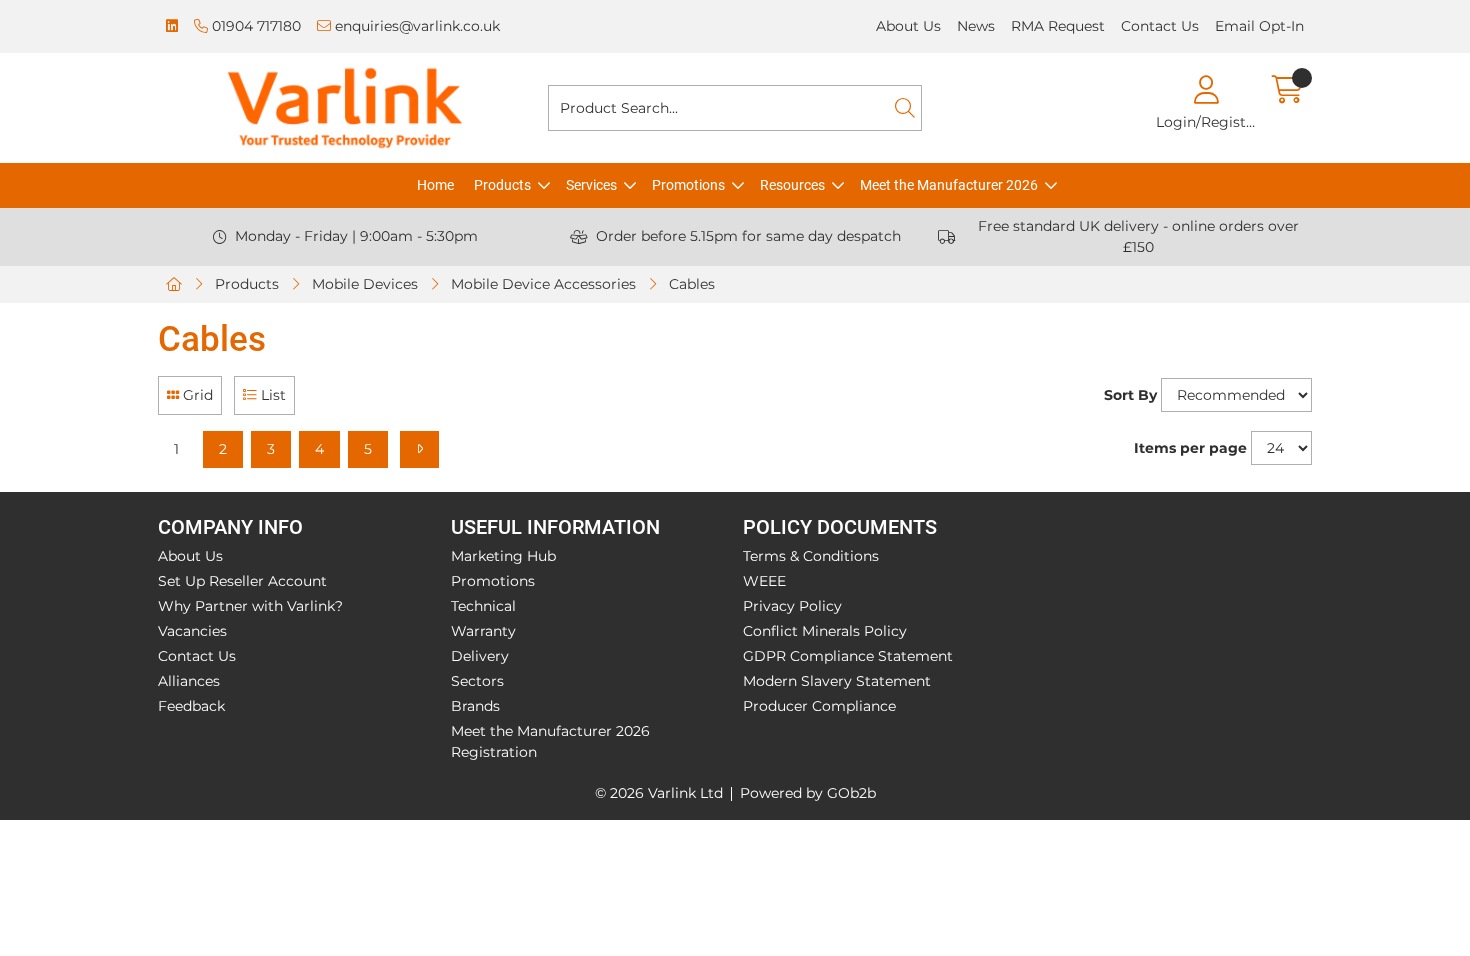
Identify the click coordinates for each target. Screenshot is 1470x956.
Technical (483, 606)
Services (591, 185)
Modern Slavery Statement (837, 681)
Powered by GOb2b (808, 793)
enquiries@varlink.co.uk (415, 26)
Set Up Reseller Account (242, 581)
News (976, 26)
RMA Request (1058, 26)
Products (502, 185)
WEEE (764, 581)
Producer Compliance (819, 706)
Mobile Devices (365, 284)
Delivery (480, 656)
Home (435, 185)
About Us (908, 26)
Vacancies (192, 631)
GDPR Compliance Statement (848, 656)
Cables (692, 284)
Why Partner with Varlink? (250, 606)
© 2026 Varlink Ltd (659, 793)
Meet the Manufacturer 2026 (949, 185)
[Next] (419, 449)
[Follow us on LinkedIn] (172, 26)
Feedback (191, 706)
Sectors (477, 681)
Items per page (1190, 448)
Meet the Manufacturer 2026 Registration (550, 741)
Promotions (688, 185)
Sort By (1130, 395)
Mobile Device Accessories (543, 284)
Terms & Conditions (811, 556)
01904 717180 (254, 26)
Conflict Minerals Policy (825, 631)
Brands (475, 706)
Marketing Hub (503, 556)
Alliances (189, 681)
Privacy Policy (792, 606)
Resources (792, 185)
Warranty (483, 631)
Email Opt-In (1259, 26)
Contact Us (1160, 26)
